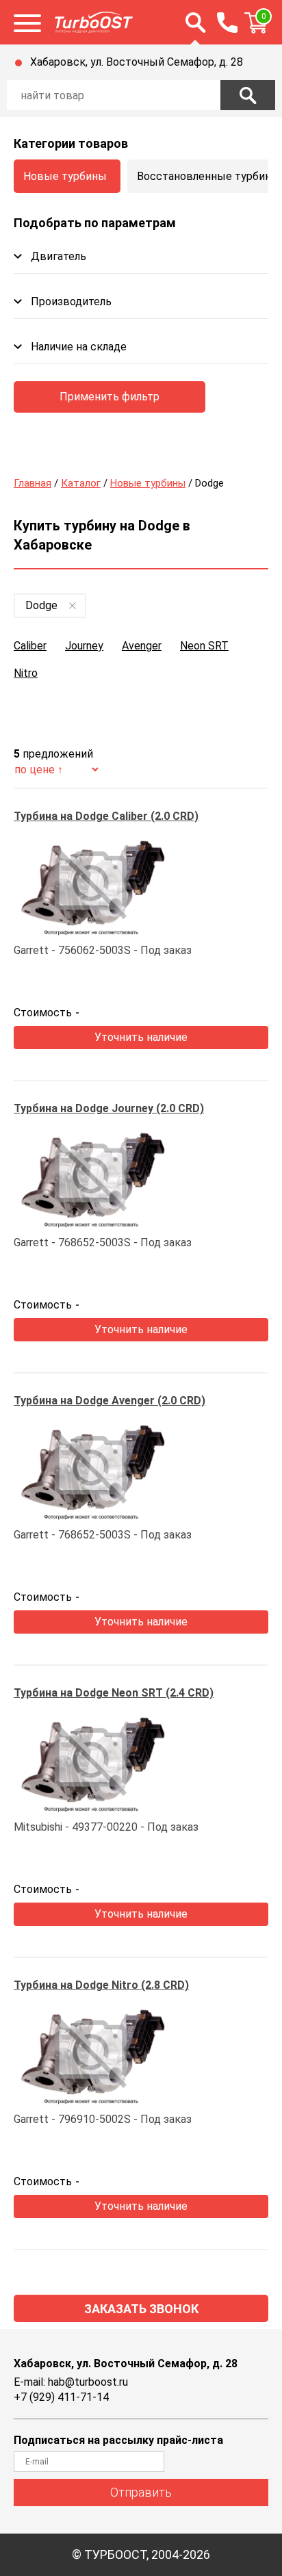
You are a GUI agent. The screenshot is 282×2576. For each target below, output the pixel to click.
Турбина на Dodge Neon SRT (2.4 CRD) (114, 1693)
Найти (248, 95)
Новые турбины (65, 176)
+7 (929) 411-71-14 (61, 2397)
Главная (33, 483)
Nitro (26, 673)
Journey (84, 646)
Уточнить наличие (141, 1037)
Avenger (142, 646)
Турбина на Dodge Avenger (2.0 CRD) (110, 1401)
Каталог (81, 483)
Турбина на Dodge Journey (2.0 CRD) (109, 1108)
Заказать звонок (141, 2309)
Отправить (141, 2492)
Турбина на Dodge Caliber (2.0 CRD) (106, 816)
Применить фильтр (110, 397)
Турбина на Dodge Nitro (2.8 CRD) (101, 1985)
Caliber (30, 646)
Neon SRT (204, 646)
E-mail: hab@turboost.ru (71, 2382)
